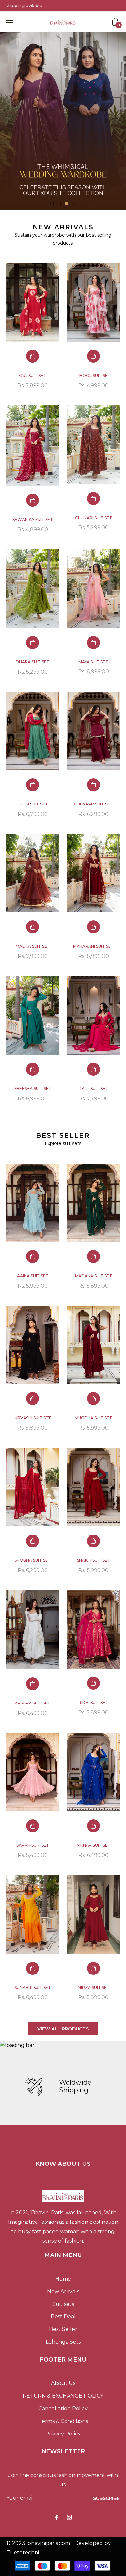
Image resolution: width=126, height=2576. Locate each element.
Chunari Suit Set (94, 518)
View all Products (63, 2029)
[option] (63, 121)
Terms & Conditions (63, 2421)
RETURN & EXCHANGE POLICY (63, 2396)
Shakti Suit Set (94, 1560)
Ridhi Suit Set (93, 1702)
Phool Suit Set (94, 375)
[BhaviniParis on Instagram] (69, 2518)
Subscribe (106, 2498)
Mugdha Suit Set (93, 1418)
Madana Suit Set (94, 1276)
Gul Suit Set (33, 375)
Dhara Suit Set (33, 662)
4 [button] (73, 203)
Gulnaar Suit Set (93, 804)
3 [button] (66, 203)
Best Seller (63, 2329)
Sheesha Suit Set (33, 1089)
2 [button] (59, 203)
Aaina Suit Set (33, 1276)
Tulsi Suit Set (33, 804)
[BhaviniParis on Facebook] (57, 2518)
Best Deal (63, 2317)
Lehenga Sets (63, 2342)
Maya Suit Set (93, 662)
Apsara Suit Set (33, 1703)
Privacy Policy (63, 2434)
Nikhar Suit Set (94, 1845)
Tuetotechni (23, 2553)
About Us (63, 2383)
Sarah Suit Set (33, 1845)
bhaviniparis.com (49, 2543)
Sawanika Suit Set (33, 519)
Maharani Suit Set (93, 946)
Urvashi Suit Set (33, 1418)
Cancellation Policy (63, 2408)
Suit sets (63, 2304)
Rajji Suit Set (94, 1089)
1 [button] (52, 203)
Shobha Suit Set (33, 1560)
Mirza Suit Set (94, 1988)
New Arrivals (63, 2292)
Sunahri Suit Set (33, 1988)
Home (63, 2279)
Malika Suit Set (33, 946)
